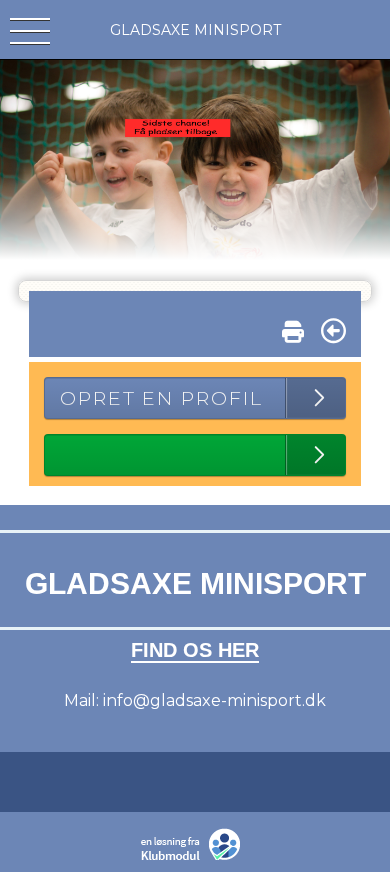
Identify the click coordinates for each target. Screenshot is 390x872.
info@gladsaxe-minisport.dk (214, 700)
